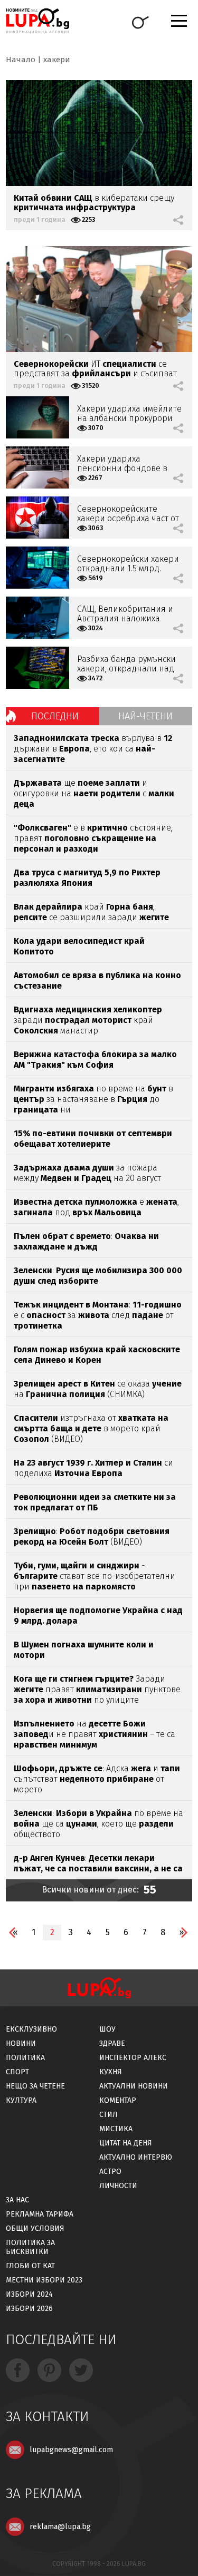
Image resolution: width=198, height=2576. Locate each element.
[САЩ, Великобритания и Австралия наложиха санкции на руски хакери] (37, 618)
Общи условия (35, 2228)
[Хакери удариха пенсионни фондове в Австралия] (37, 467)
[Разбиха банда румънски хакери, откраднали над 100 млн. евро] (37, 668)
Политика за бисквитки (30, 2247)
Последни (55, 716)
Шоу (107, 2029)
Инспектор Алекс (133, 2058)
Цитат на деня (126, 2143)
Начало (21, 60)
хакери (57, 60)
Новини (21, 2043)
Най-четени (145, 716)
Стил (109, 2115)
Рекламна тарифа (40, 2214)
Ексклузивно (31, 2029)
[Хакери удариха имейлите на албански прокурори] (37, 417)
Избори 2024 (29, 2294)
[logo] (37, 21)
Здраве (112, 2043)
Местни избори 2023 (44, 2280)
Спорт (17, 2072)
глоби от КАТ (30, 2266)
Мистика (116, 2129)
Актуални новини (134, 2086)
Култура (21, 2100)
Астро (110, 2172)
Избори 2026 (29, 2309)
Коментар (118, 2100)
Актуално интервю (136, 2157)
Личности (118, 2186)
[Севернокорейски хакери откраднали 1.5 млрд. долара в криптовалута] (37, 568)
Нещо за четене (35, 2086)
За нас (17, 2200)
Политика (25, 2058)
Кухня (111, 2072)
